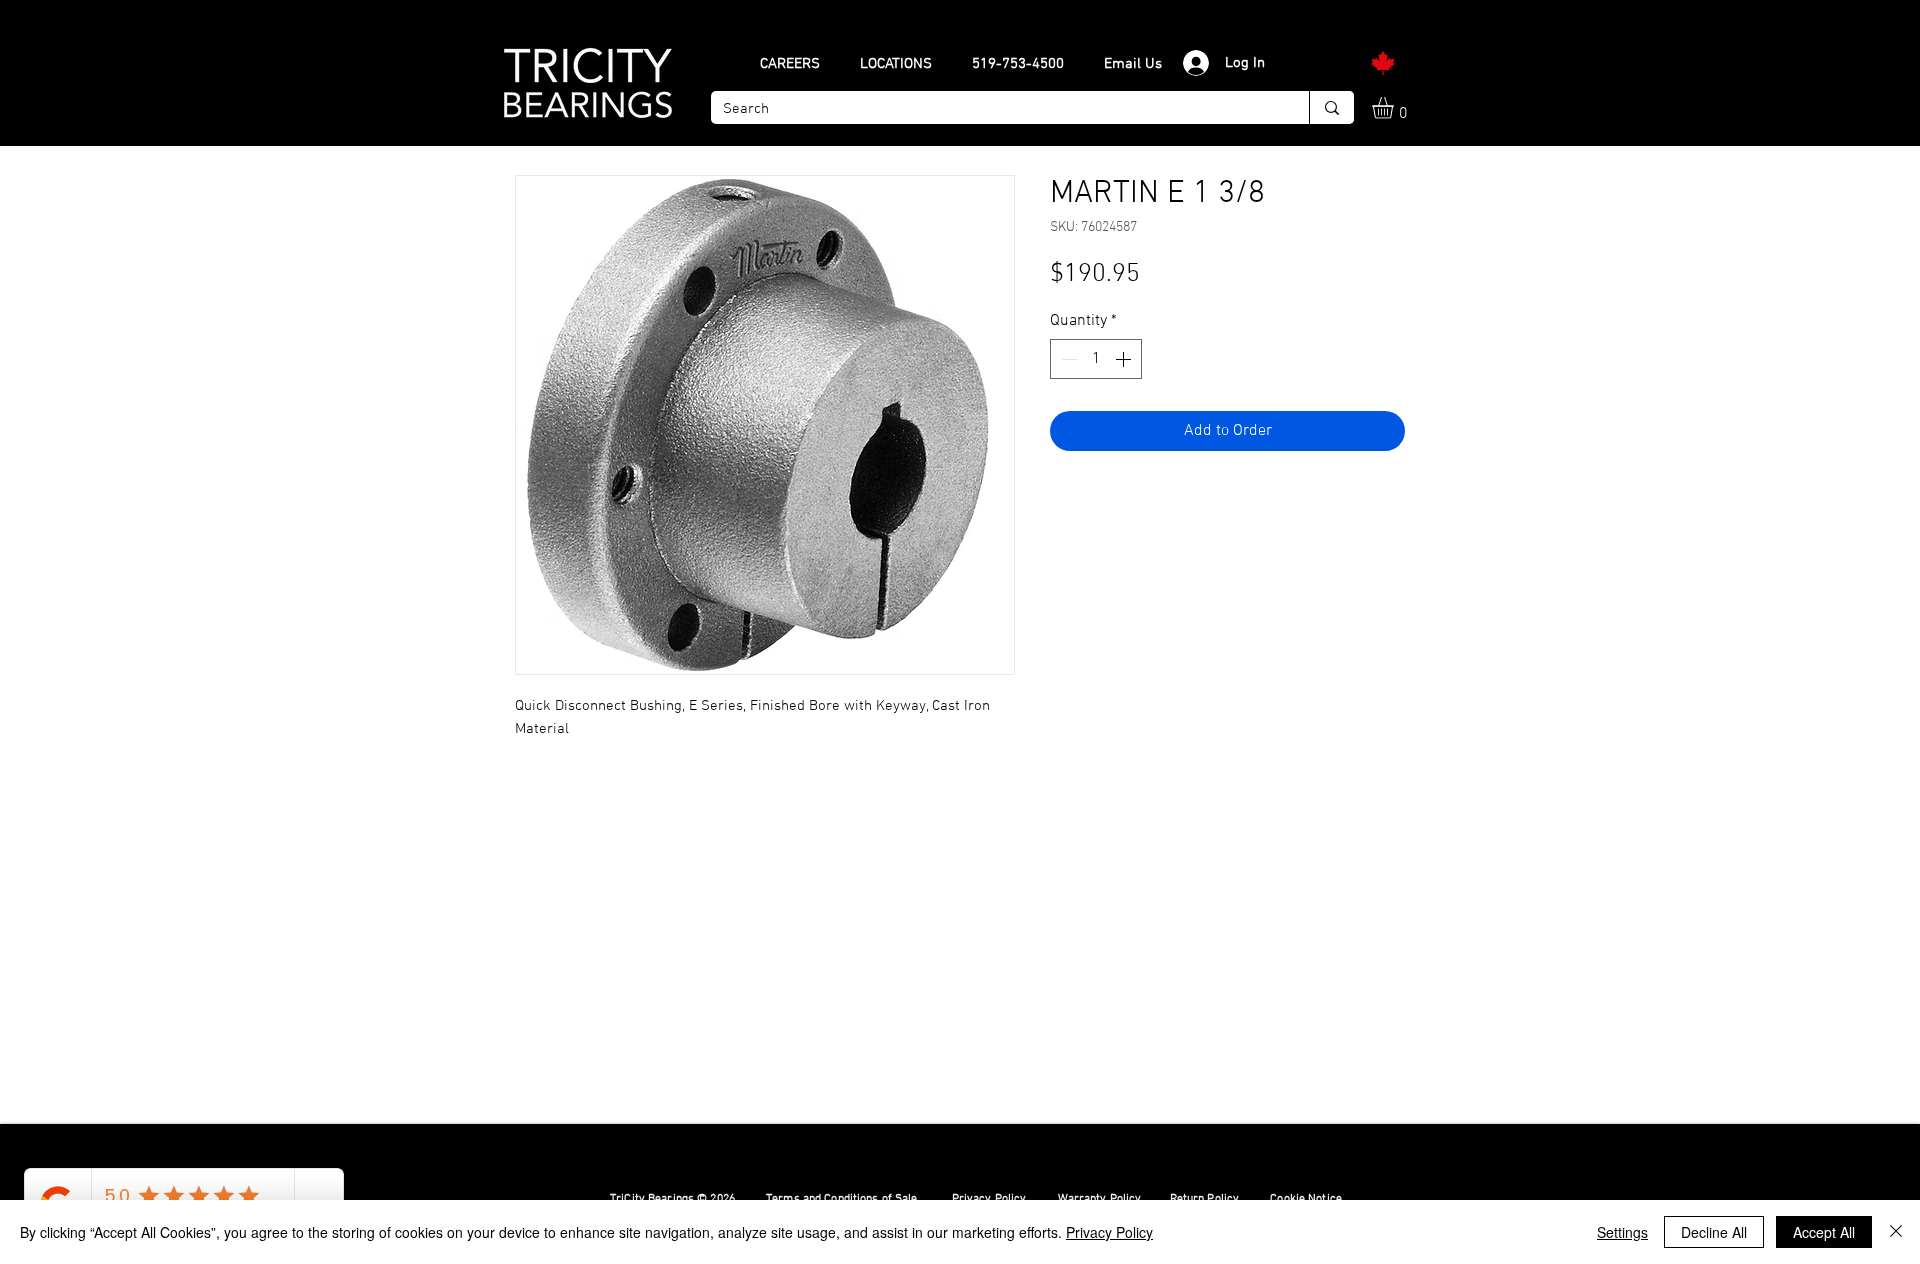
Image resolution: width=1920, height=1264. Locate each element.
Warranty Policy (1100, 1199)
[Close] (1896, 1232)
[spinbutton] (1096, 359)
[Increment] (1125, 359)
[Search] (1331, 107)
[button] (1395, 108)
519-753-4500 (1018, 64)
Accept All (1824, 1232)
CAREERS (790, 64)
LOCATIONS (896, 64)
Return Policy (1205, 1199)
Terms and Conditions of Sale (843, 1199)
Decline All (1714, 1232)
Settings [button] (1622, 1232)
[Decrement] (1067, 359)
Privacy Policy (989, 1199)
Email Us (1133, 64)
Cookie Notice (1306, 1199)
